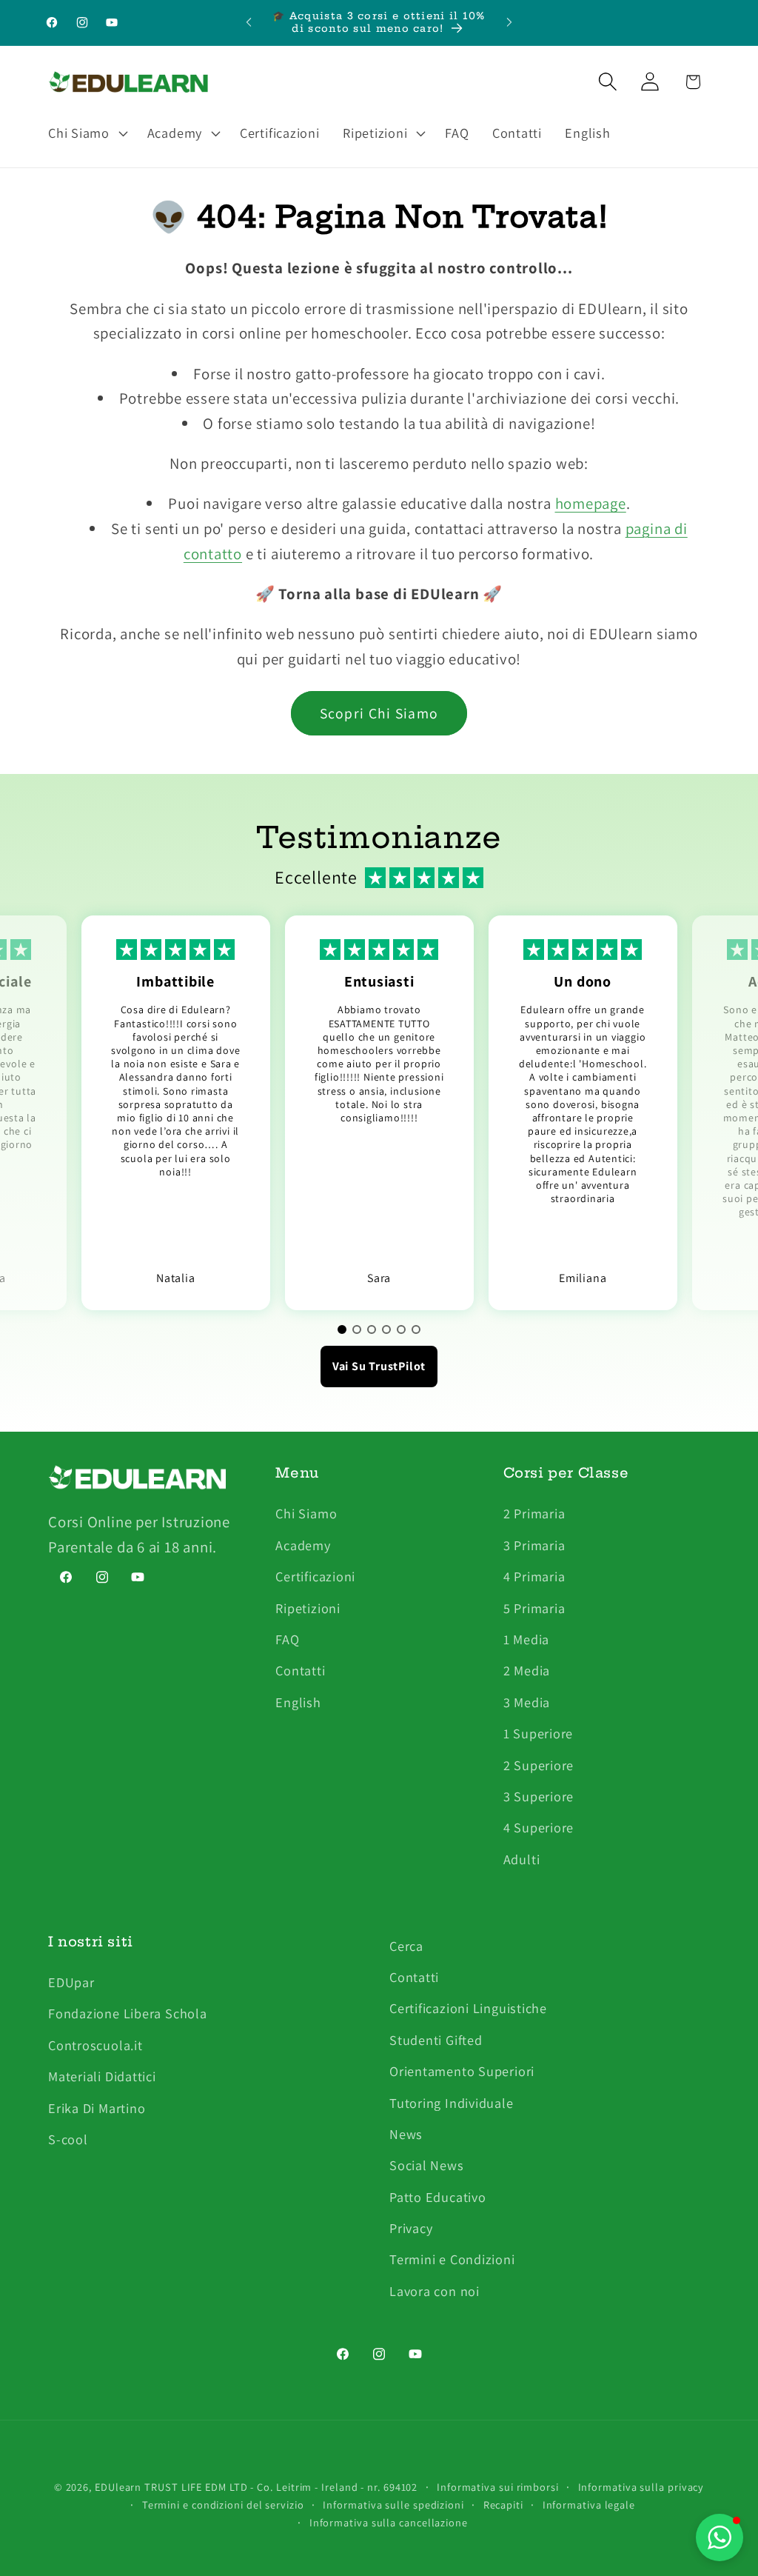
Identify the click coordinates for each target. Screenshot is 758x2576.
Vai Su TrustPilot (379, 1366)
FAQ (287, 1639)
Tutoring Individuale (452, 2103)
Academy (303, 1545)
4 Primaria (534, 1576)
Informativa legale (589, 2505)
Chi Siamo (306, 1513)
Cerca (406, 1946)
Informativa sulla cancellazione (389, 2522)
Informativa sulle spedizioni (393, 2505)
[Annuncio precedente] (249, 23)
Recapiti (503, 2505)
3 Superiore (539, 1796)
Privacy (411, 2228)
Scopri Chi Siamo (379, 713)
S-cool (68, 2139)
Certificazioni (315, 1576)
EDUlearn (120, 2487)
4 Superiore (539, 1827)
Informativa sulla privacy (641, 2487)
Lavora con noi (435, 2291)
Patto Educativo (438, 2197)
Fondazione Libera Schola (128, 2013)
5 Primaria (534, 1608)
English (298, 1702)
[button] (86, 133)
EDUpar (71, 1982)
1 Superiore (539, 1733)
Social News (427, 2165)
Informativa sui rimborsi (498, 2487)
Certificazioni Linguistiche (468, 2008)
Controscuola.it (95, 2045)
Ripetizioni (308, 1608)
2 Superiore (539, 1765)
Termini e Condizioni (452, 2259)
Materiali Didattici (102, 2076)
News (406, 2134)
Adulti (522, 1859)
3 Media (527, 1702)
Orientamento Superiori (462, 2071)
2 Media (527, 1670)
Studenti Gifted (436, 2040)
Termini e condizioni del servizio (223, 2505)
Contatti (300, 1670)
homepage (591, 503)
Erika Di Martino (97, 2108)
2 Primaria (534, 1513)
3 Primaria (534, 1545)
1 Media (526, 1639)
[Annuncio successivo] (509, 23)
